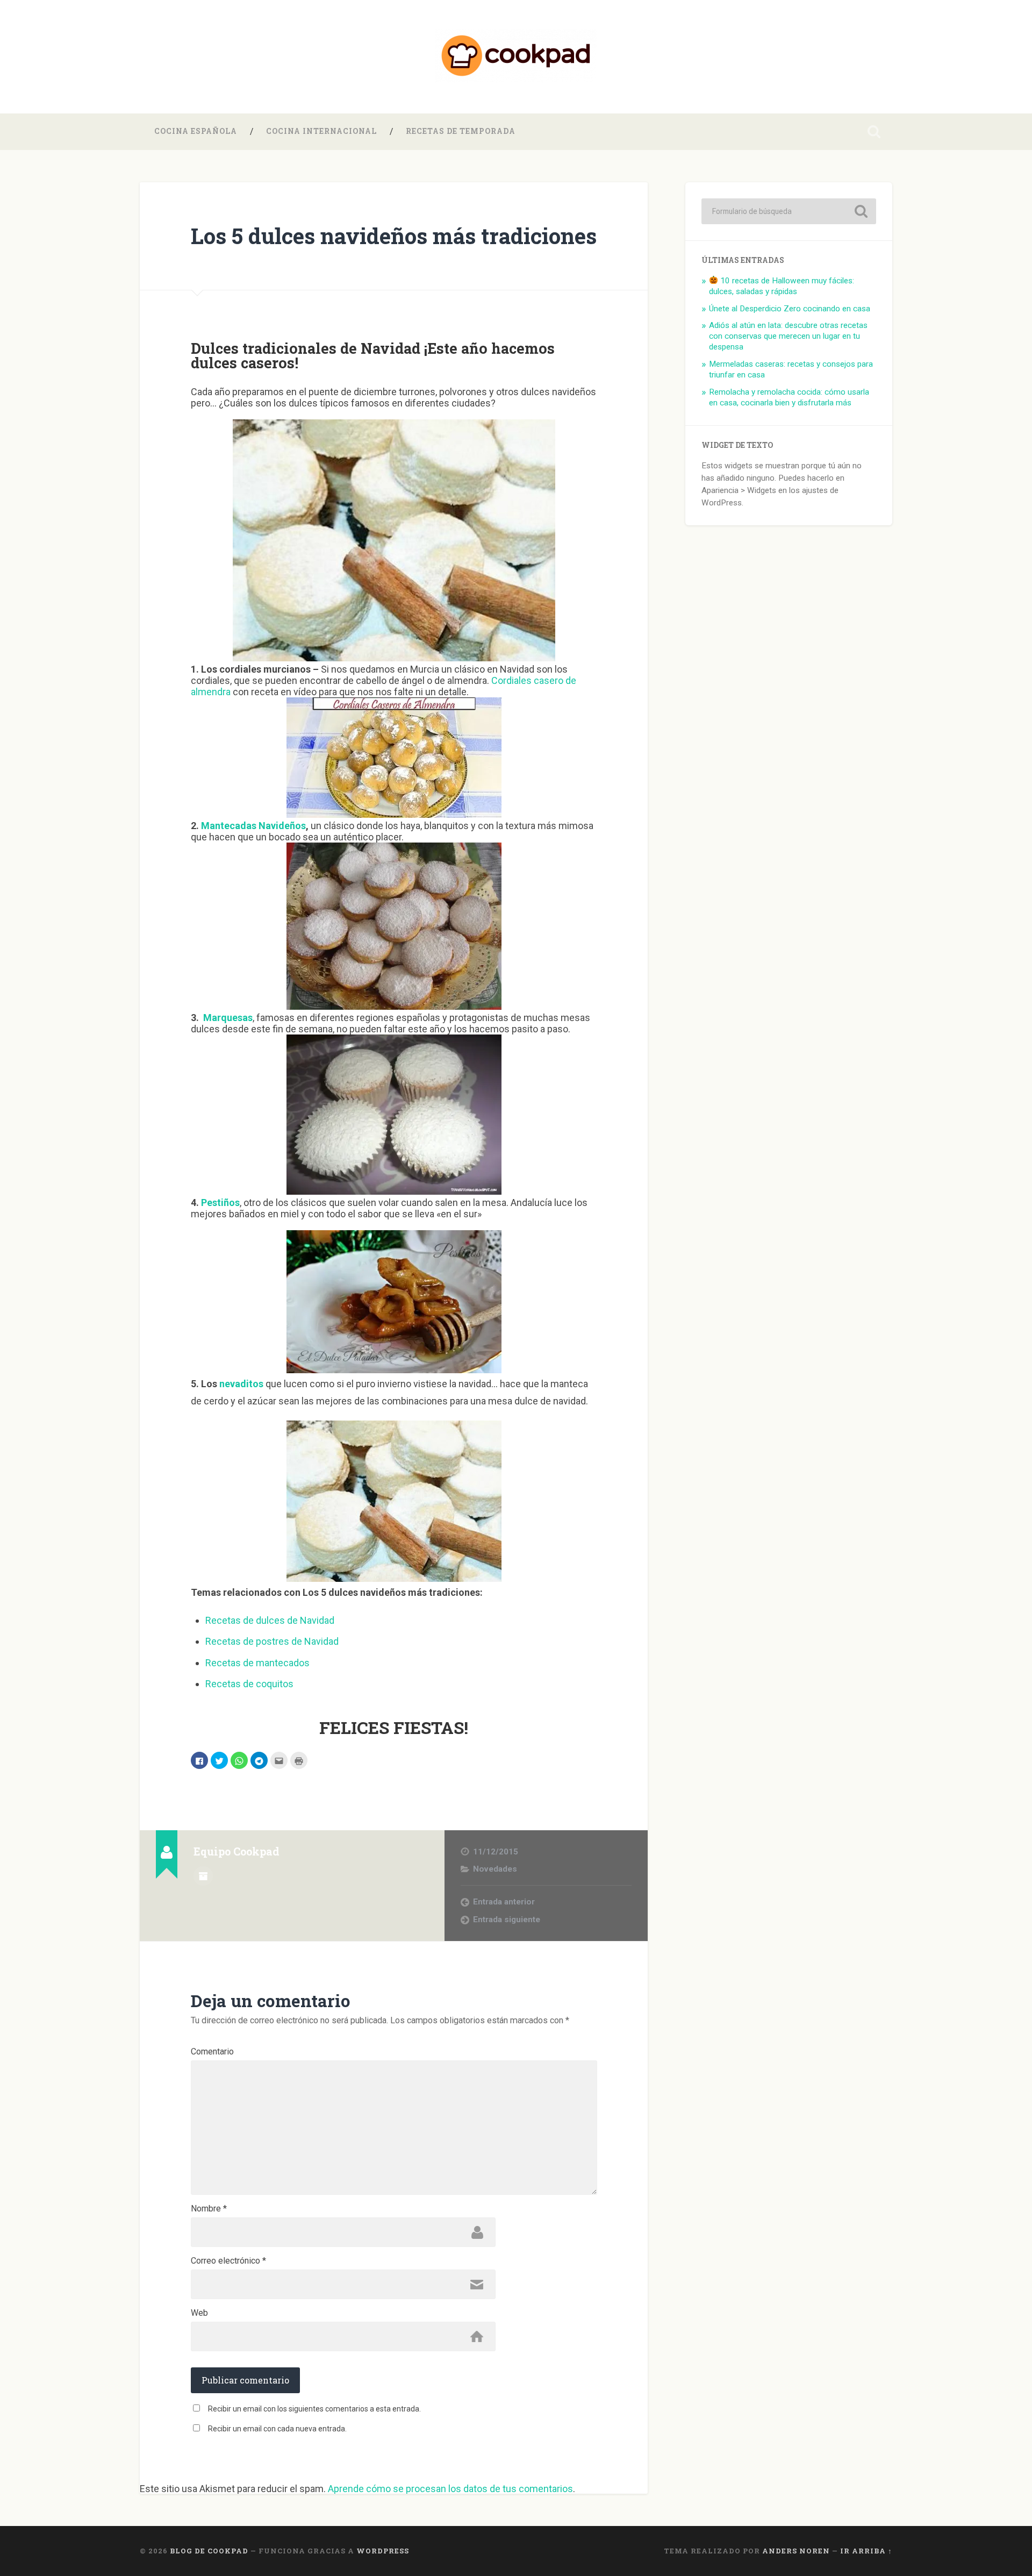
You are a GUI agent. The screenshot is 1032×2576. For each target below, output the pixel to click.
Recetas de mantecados (257, 1663)
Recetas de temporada (461, 131)
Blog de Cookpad (209, 2551)
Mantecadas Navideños (253, 826)
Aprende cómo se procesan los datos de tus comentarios (450, 2489)
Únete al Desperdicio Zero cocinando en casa (790, 309)
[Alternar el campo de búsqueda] (874, 132)
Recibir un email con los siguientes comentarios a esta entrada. (314, 2409)
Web (199, 2313)
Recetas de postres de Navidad (272, 1641)
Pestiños (220, 1203)
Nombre (209, 2209)
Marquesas (228, 1018)
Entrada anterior (504, 1902)
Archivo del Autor (203, 1876)
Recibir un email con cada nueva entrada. (277, 2429)
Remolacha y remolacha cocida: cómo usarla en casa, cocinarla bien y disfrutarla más (789, 397)
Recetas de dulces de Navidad (270, 1620)
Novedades (495, 1869)
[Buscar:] (789, 211)
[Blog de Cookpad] (516, 57)
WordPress (383, 2551)
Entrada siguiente (507, 1919)
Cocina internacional (321, 131)
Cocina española (196, 131)
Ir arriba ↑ (866, 2551)
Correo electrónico (228, 2261)
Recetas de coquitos (249, 1684)
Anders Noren (796, 2551)
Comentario (212, 2052)
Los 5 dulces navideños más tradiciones (394, 236)
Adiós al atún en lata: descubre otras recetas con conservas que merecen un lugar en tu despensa (788, 336)
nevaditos (241, 1384)
